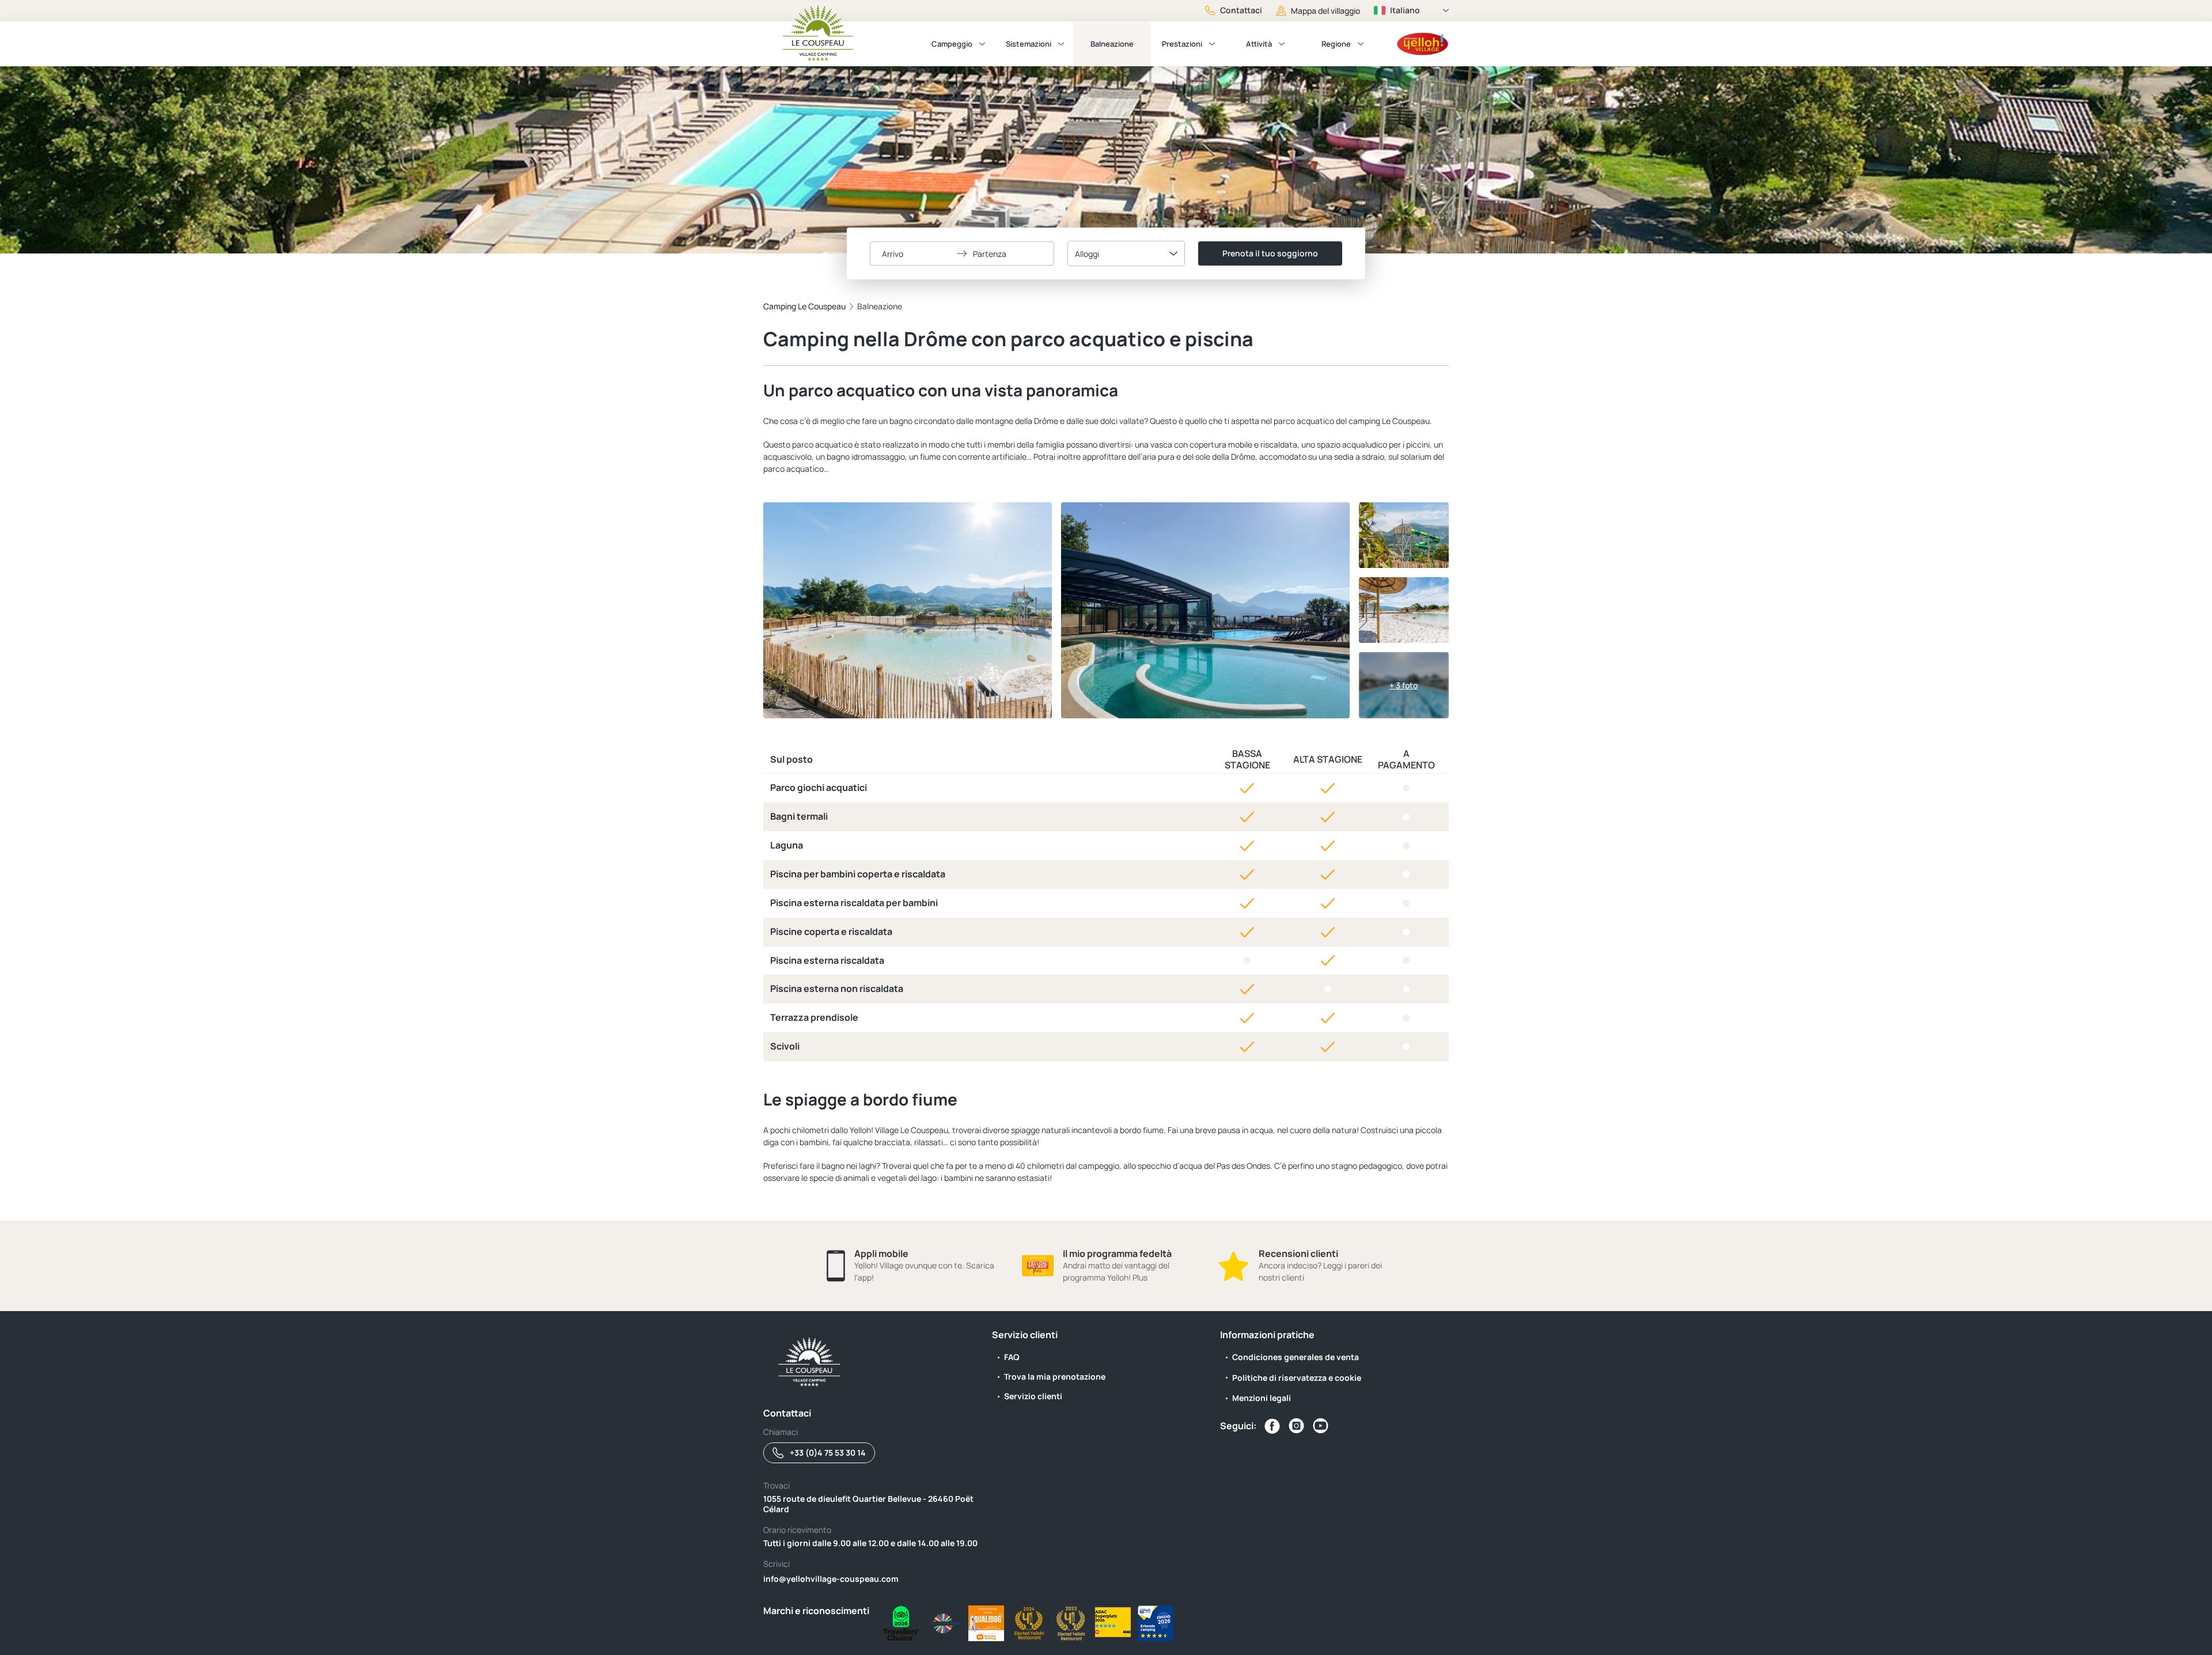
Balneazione (1112, 44)
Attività (1259, 44)
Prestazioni (1182, 44)
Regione (1336, 44)
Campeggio (952, 44)
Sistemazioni (1029, 44)
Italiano (1405, 10)
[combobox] (1126, 253)
